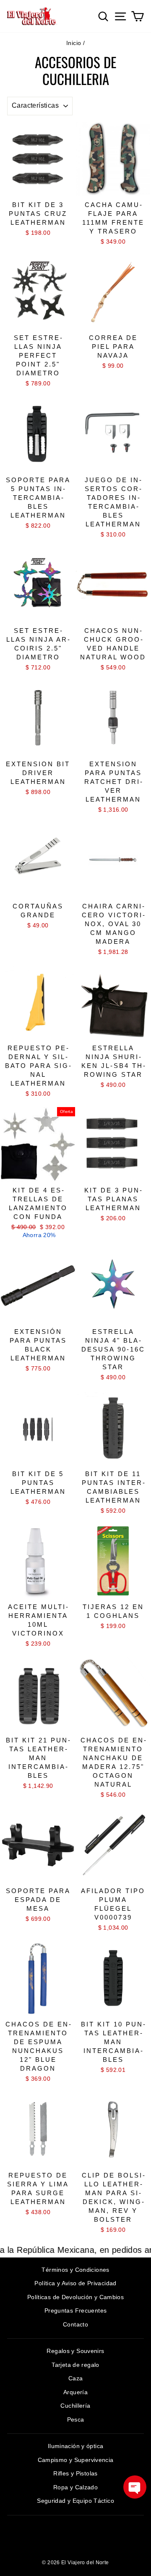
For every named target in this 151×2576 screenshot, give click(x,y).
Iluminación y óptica (76, 2446)
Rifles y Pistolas (75, 2473)
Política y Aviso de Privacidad (75, 2283)
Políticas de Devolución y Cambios (75, 2297)
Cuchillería (75, 2406)
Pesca (76, 2419)
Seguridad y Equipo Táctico (75, 2501)
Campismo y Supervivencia (76, 2460)
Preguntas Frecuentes (76, 2310)
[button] (135, 2487)
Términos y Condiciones (75, 2270)
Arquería (75, 2392)
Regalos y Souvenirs (75, 2351)
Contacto (75, 2324)
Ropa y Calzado (75, 2487)
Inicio (74, 43)
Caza (76, 2378)
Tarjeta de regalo (75, 2365)
